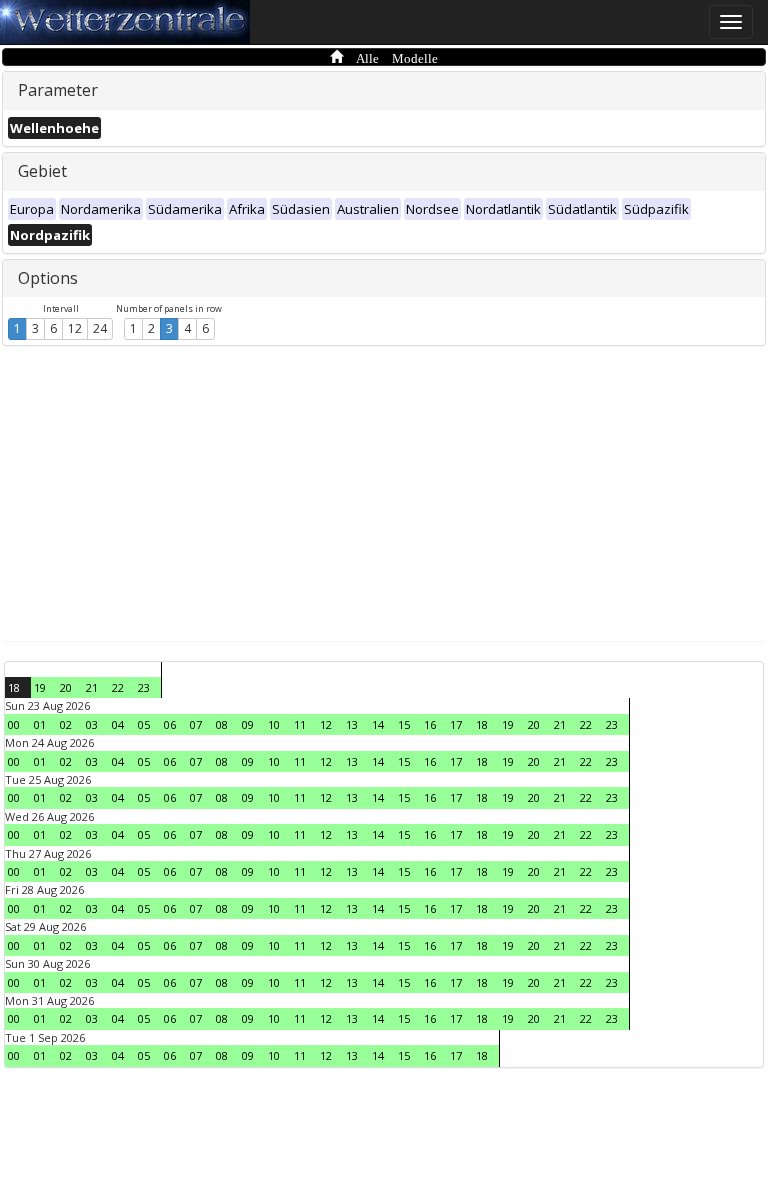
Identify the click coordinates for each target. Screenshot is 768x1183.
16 (430, 724)
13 (352, 724)
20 (66, 687)
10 (274, 724)
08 (222, 724)
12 (75, 328)
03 (92, 724)
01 (40, 724)
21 (92, 687)
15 (404, 724)
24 (100, 328)
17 (456, 724)
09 (248, 724)
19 (40, 687)
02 (66, 724)
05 (144, 724)
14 (378, 724)
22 (118, 687)
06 (170, 724)
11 (300, 724)
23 (144, 687)
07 (196, 724)
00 (14, 724)
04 (118, 724)
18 (14, 687)
